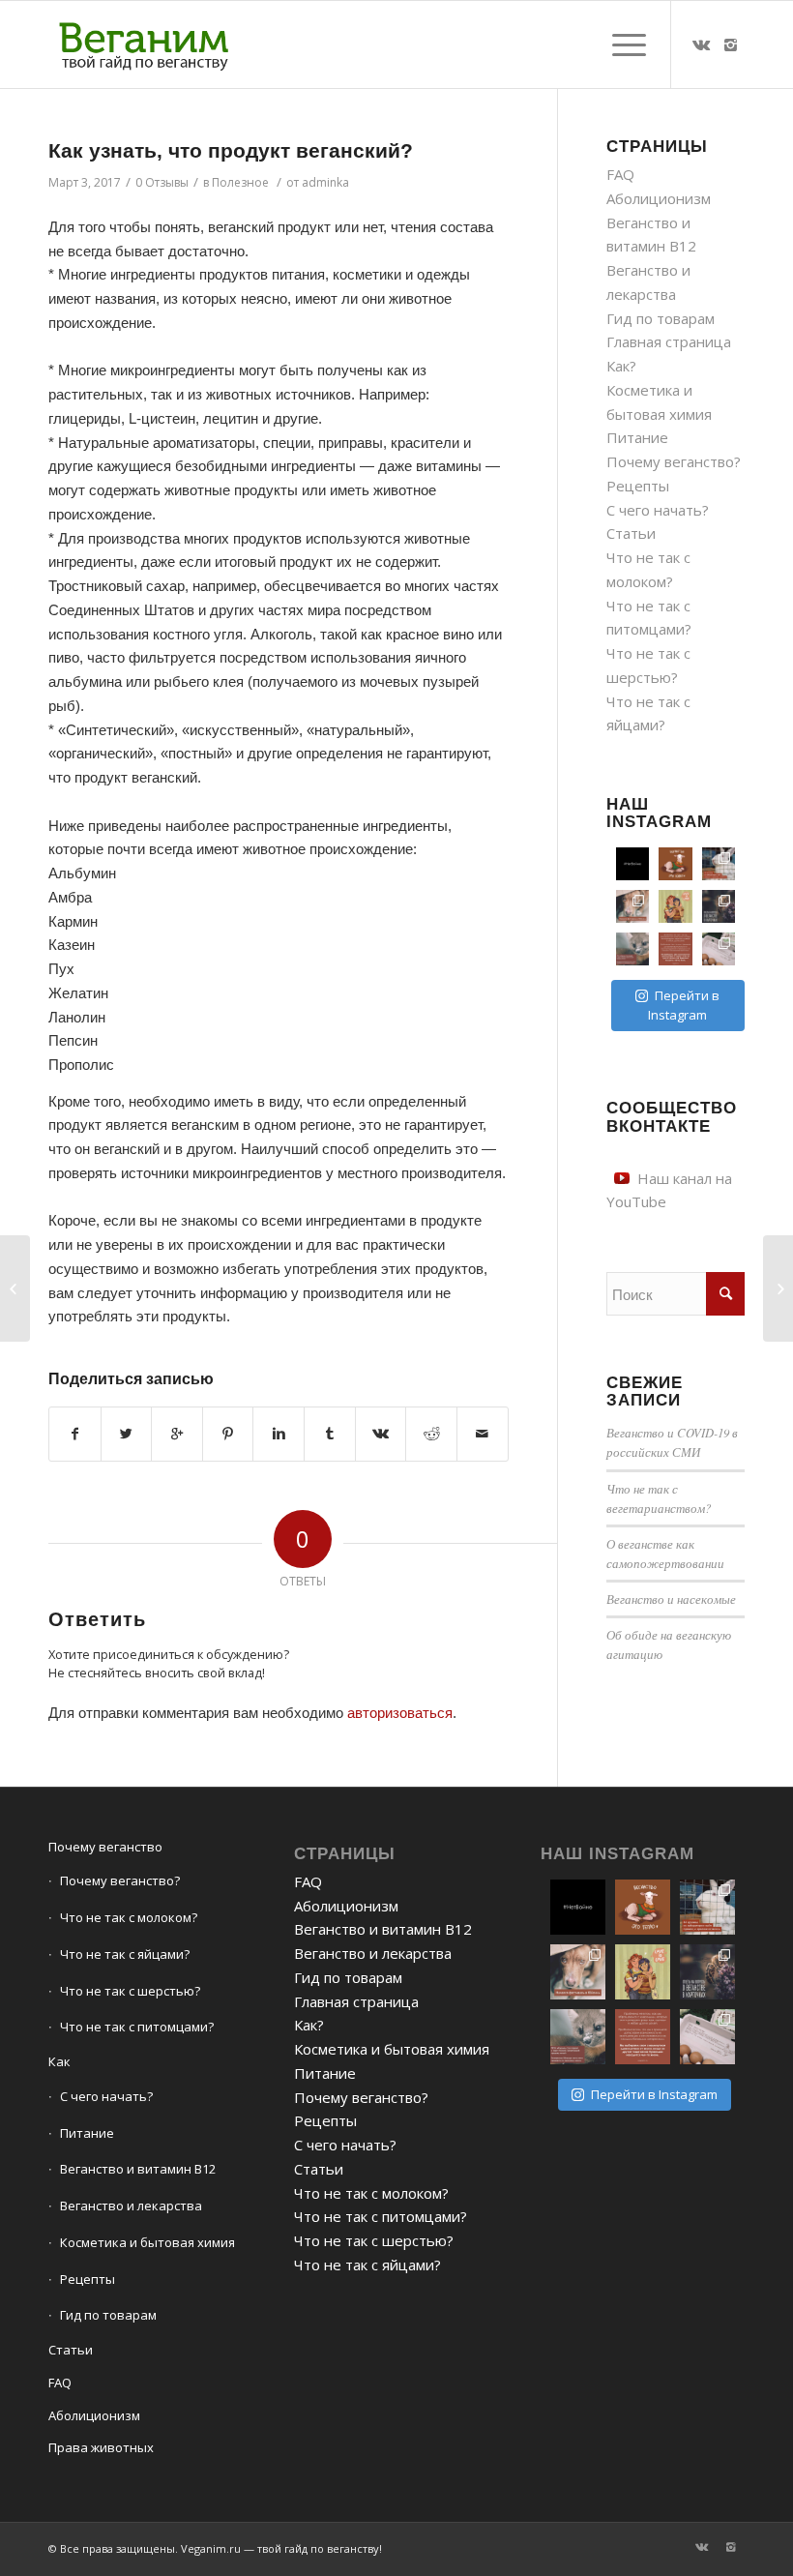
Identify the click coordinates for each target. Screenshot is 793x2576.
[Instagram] (730, 44)
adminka (325, 182)
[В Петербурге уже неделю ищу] (719, 864)
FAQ (620, 174)
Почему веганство (105, 1847)
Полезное (240, 182)
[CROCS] (15, 1288)
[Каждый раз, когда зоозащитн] (632, 949)
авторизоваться (400, 1713)
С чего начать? (658, 510)
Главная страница (669, 341)
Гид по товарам (661, 318)
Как (59, 2061)
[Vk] (701, 44)
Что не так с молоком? (129, 1917)
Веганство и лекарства (131, 2206)
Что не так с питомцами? (137, 2027)
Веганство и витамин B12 (138, 2169)
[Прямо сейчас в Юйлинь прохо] (632, 906)
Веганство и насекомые (671, 1599)
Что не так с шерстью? (130, 1991)
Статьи (631, 533)
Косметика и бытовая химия (147, 2242)
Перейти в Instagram (684, 1005)
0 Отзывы (162, 182)
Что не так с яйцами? (125, 1954)
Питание (637, 437)
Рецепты (638, 486)
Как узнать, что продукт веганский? (231, 150)
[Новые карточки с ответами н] (719, 906)
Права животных (101, 2447)
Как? (621, 366)
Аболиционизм (659, 198)
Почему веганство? (674, 461)
